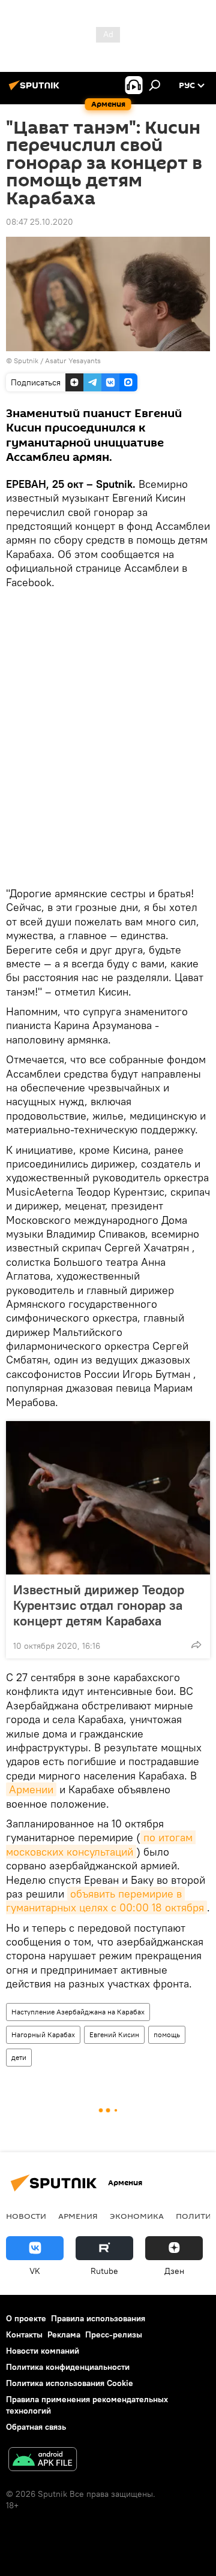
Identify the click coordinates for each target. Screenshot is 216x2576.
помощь (167, 2034)
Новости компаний (43, 2351)
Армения (78, 2216)
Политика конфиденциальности (68, 2367)
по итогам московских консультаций (101, 1844)
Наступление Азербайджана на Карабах (78, 2012)
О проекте (26, 2318)
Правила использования (98, 2318)
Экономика (137, 2216)
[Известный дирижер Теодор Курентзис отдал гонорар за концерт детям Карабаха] (108, 1498)
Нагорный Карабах (43, 2034)
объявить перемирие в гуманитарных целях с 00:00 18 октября (105, 1901)
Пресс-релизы (114, 2334)
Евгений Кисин (114, 2034)
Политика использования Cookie (70, 2383)
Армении (31, 1789)
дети (19, 2057)
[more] (196, 1645)
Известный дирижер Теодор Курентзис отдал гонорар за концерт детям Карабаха (99, 1605)
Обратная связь (36, 2427)
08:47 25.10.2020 (40, 222)
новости (26, 2216)
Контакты (24, 2334)
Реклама (64, 2334)
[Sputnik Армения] (36, 90)
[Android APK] (43, 2461)
